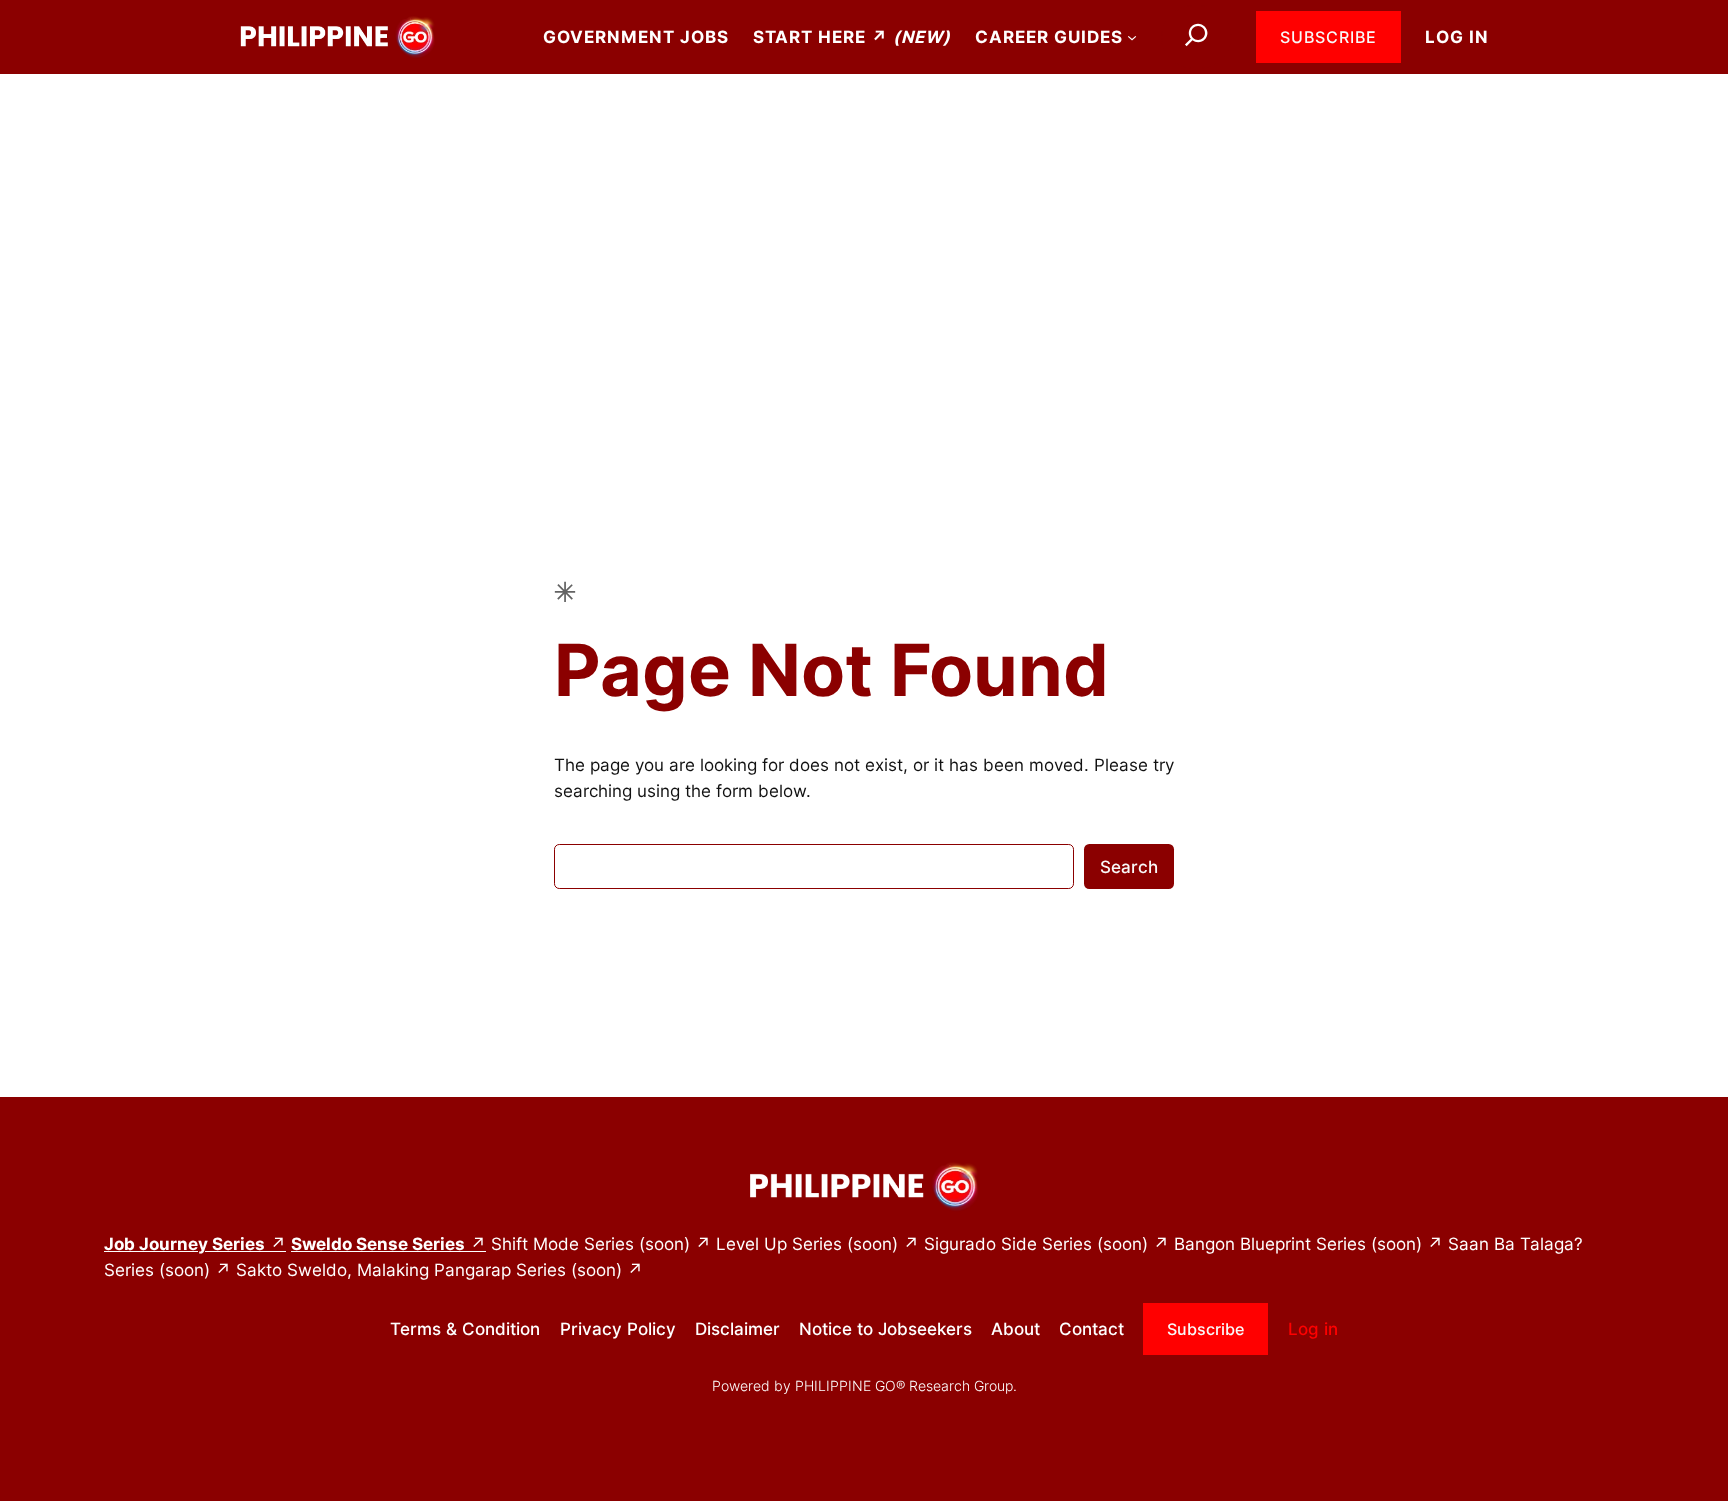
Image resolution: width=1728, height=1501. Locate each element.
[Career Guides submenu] (1132, 37)
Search (1129, 867)
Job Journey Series (184, 1244)
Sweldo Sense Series (378, 1244)
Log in (1457, 37)
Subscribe (1328, 37)
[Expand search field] (1196, 37)
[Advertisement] (864, 233)
